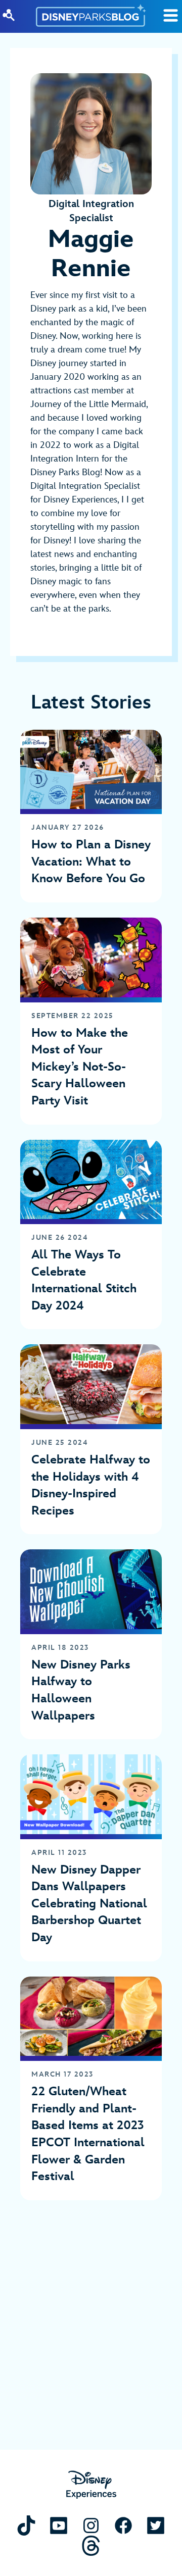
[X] (156, 2525)
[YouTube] (59, 2525)
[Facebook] (123, 2525)
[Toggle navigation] (171, 15)
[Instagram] (91, 2525)
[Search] (9, 15)
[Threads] (91, 2545)
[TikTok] (26, 2525)
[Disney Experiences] (91, 2485)
